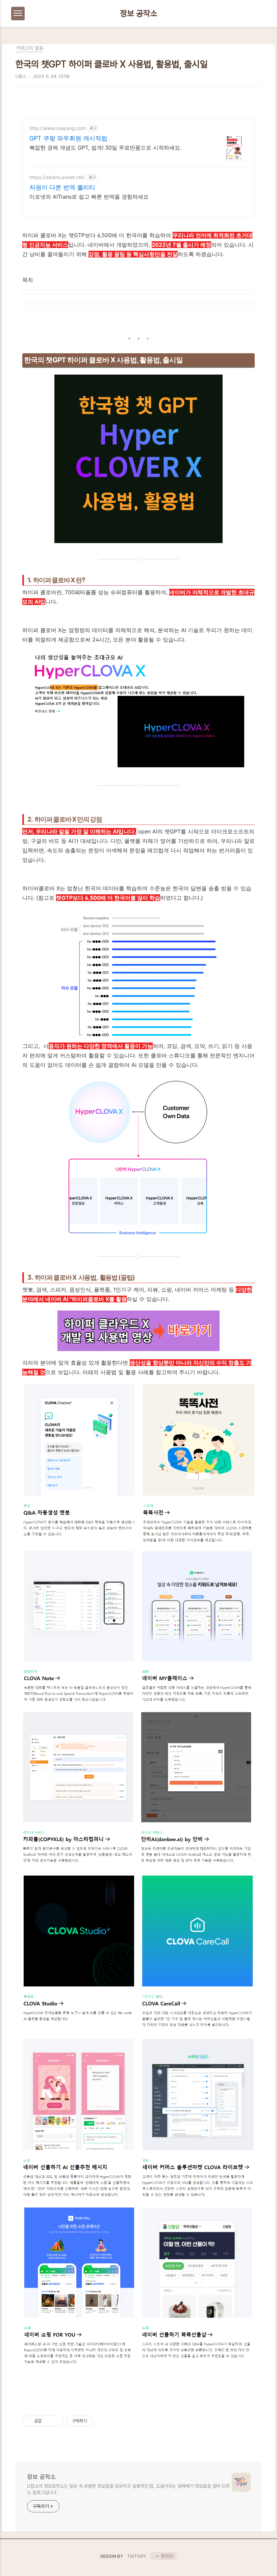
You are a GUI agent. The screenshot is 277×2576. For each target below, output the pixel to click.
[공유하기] (48, 2421)
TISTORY (137, 2556)
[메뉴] (18, 14)
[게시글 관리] (56, 2421)
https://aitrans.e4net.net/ (57, 177)
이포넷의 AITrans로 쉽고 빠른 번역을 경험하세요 (89, 197)
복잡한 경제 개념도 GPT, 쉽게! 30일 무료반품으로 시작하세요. (105, 148)
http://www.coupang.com (58, 128)
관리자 (167, 2556)
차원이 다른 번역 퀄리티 (62, 187)
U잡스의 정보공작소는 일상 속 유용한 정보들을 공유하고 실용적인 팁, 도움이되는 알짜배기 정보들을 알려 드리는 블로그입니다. (128, 2489)
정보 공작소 (139, 14)
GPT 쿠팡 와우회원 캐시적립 (68, 138)
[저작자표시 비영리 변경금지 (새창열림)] (102, 2421)
